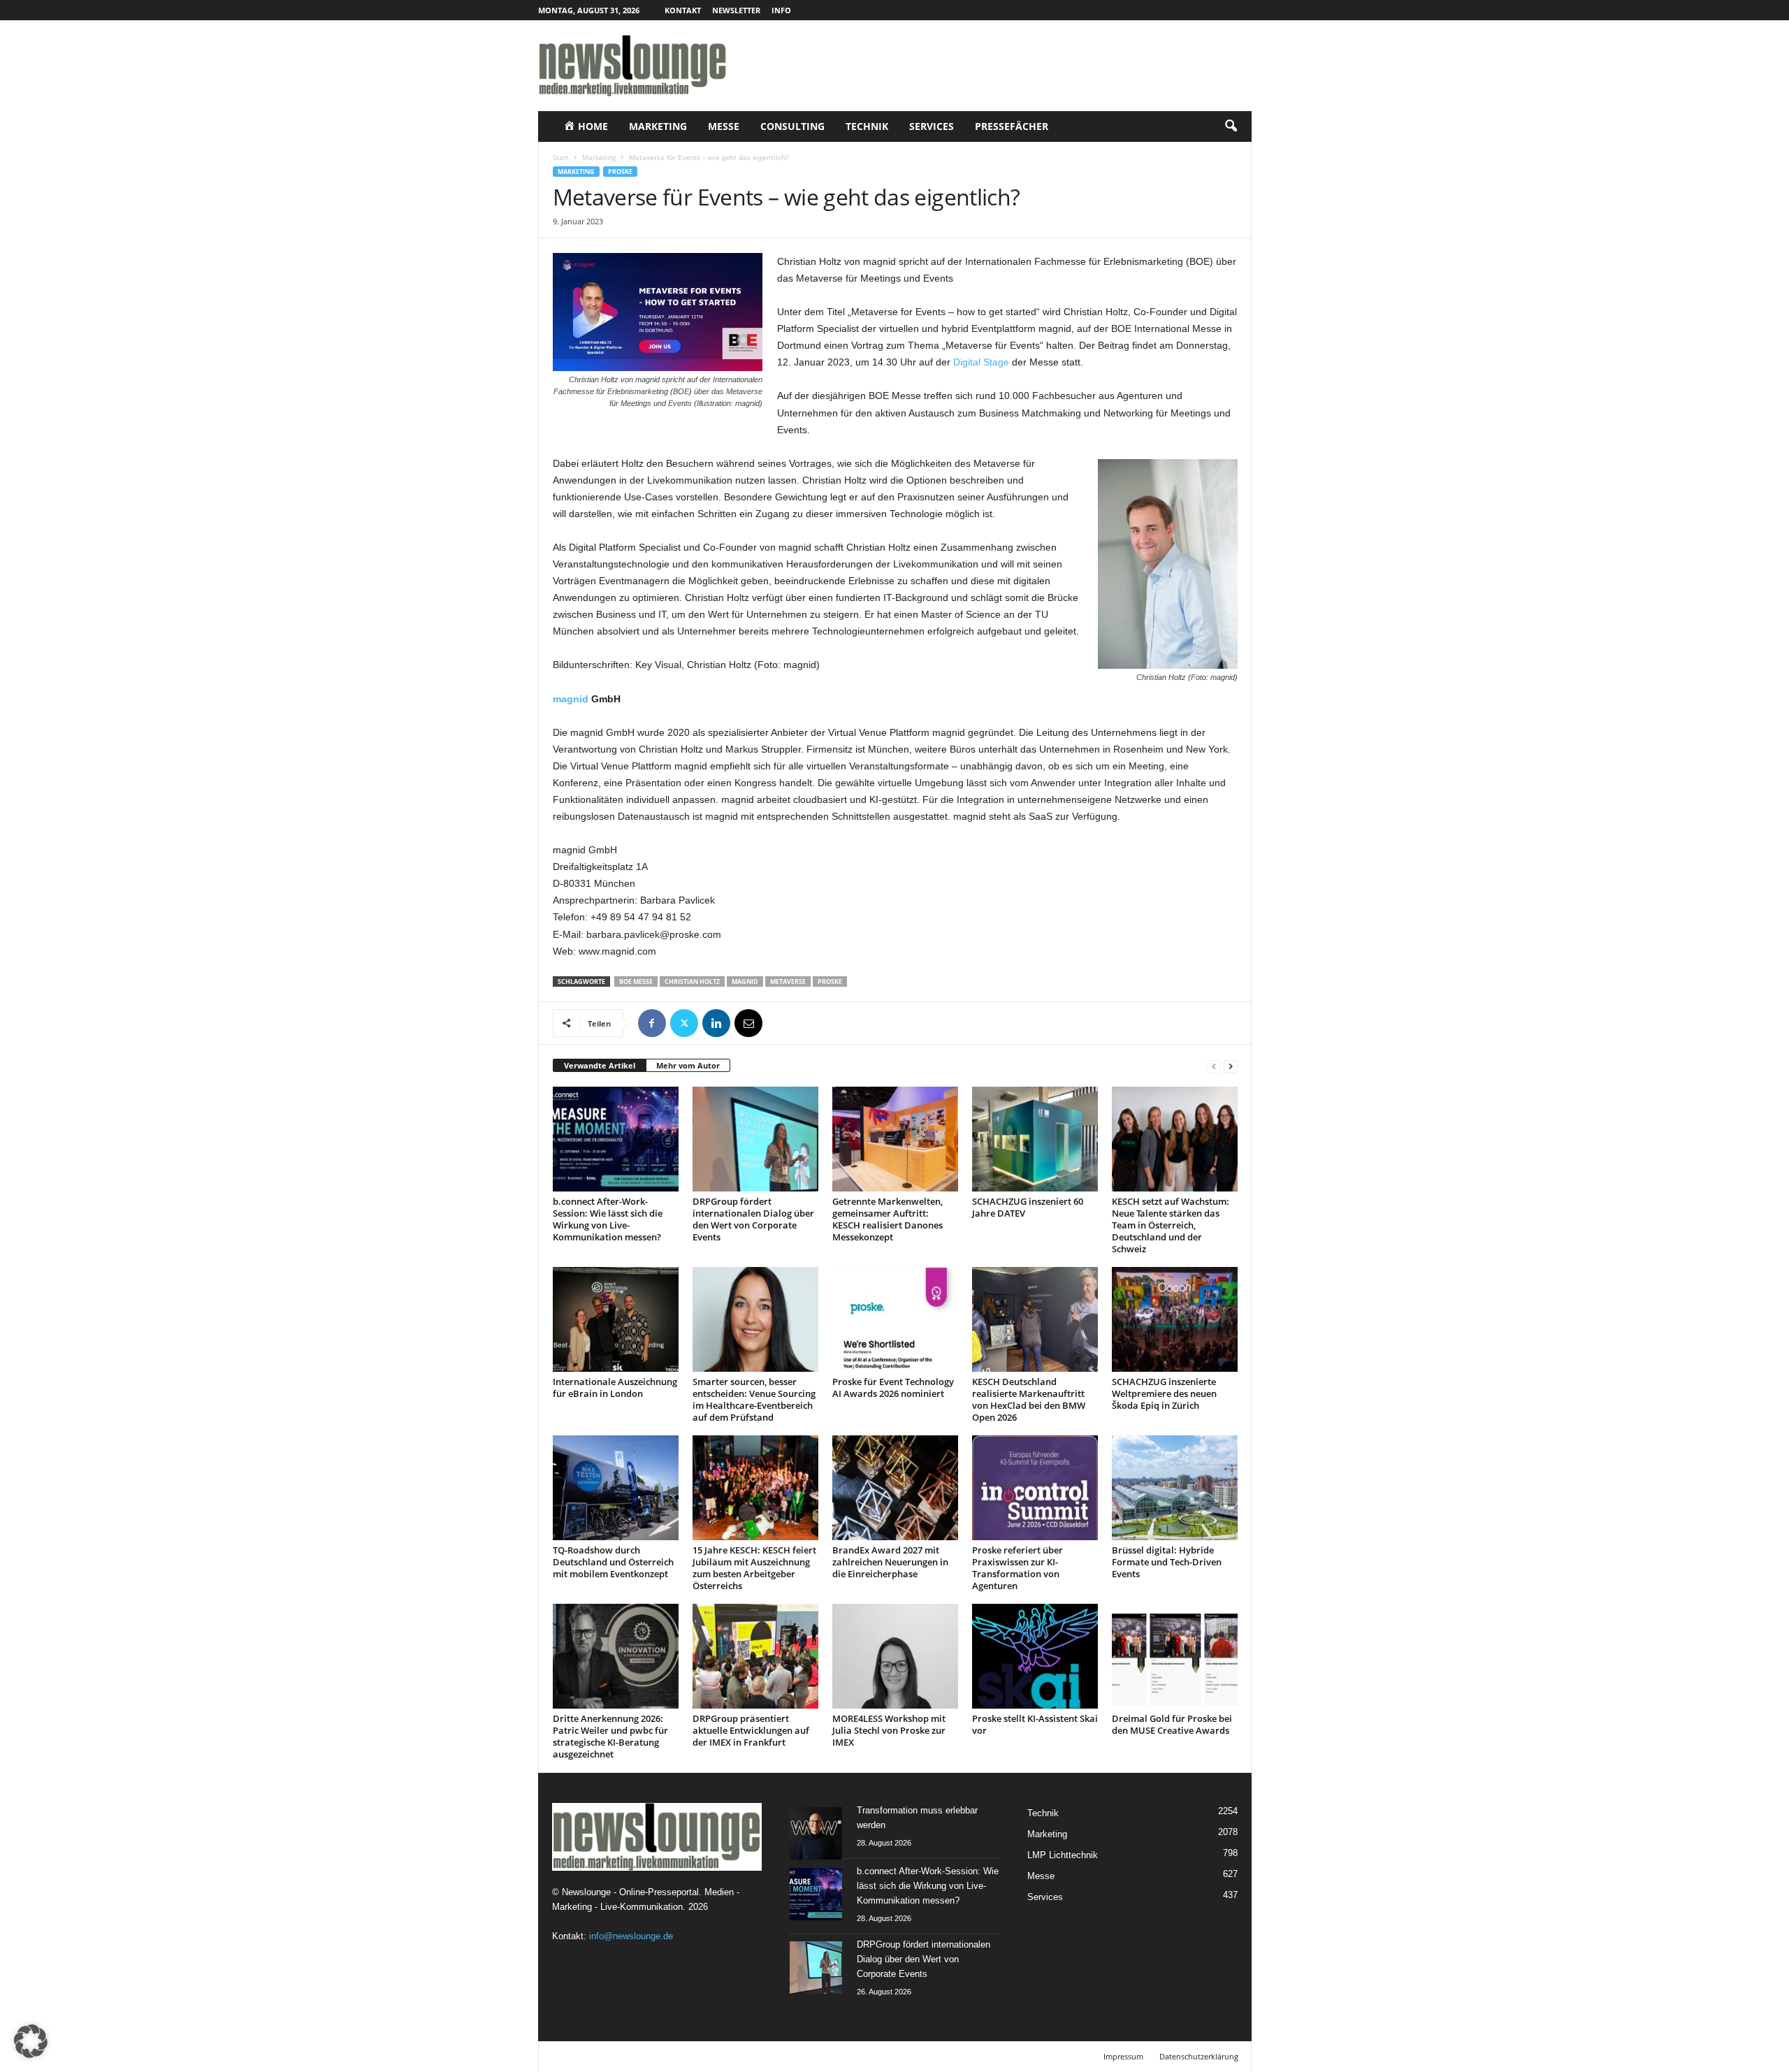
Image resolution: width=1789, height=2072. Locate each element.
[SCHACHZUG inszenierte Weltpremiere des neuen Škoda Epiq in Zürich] (1175, 1319)
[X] (684, 1023)
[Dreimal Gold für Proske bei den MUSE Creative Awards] (1175, 1656)
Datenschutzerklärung (1199, 2056)
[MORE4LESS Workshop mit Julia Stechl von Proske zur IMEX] (895, 1656)
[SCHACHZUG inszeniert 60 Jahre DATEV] (1035, 1139)
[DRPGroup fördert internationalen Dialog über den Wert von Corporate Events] (755, 1139)
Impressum (1123, 2056)
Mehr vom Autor (688, 1065)
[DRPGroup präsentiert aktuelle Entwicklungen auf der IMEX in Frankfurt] (755, 1656)
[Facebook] (652, 1023)
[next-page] (1231, 1066)
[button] (1231, 126)
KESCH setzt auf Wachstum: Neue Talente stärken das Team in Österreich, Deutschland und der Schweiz (1171, 1225)
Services (932, 126)
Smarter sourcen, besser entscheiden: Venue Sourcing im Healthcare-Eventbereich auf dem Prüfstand (754, 1399)
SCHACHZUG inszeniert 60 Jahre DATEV (1028, 1207)
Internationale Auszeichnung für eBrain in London (615, 1388)
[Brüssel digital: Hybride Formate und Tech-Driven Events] (1175, 1488)
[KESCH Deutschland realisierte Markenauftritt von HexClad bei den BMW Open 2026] (1035, 1319)
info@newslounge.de (631, 1936)
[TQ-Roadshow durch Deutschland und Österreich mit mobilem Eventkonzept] (616, 1488)
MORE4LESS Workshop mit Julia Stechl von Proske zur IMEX (889, 1730)
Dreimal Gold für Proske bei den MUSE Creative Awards (1172, 1724)
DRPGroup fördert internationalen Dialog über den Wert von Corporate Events (753, 1219)
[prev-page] (1214, 1066)
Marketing (658, 126)
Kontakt (683, 10)
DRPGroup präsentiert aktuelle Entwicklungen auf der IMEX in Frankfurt (751, 1730)
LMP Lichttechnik (1063, 1855)
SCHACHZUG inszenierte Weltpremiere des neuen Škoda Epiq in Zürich (1164, 1393)
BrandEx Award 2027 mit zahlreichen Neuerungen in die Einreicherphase (890, 1562)
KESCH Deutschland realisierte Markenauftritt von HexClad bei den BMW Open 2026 (1029, 1399)
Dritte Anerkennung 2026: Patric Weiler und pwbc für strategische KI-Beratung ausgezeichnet (610, 1736)
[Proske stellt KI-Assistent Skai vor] (1035, 1656)
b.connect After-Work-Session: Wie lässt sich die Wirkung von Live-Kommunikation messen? (608, 1219)
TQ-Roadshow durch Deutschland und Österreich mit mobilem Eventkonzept (613, 1562)
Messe (724, 126)
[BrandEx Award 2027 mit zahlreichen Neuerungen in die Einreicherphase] (895, 1488)
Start (561, 157)
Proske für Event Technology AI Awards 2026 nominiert (893, 1388)
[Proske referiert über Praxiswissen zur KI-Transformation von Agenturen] (1035, 1488)
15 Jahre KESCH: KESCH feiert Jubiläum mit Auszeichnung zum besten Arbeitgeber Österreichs (754, 1568)
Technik (867, 126)
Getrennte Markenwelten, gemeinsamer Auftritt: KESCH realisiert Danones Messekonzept (888, 1219)
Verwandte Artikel (600, 1065)
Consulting (792, 126)
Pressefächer (1012, 126)
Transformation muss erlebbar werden (917, 1818)
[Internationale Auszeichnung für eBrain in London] (616, 1319)
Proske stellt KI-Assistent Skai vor (1035, 1724)
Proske (620, 172)
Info (781, 10)
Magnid (745, 981)
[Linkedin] (716, 1023)
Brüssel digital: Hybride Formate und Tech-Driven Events (1167, 1562)
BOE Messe (636, 981)
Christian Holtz (692, 981)
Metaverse (788, 981)
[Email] (748, 1023)
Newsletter (736, 10)
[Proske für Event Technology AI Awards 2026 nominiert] (895, 1319)
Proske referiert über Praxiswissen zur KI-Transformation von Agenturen (1017, 1568)
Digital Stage (981, 362)
